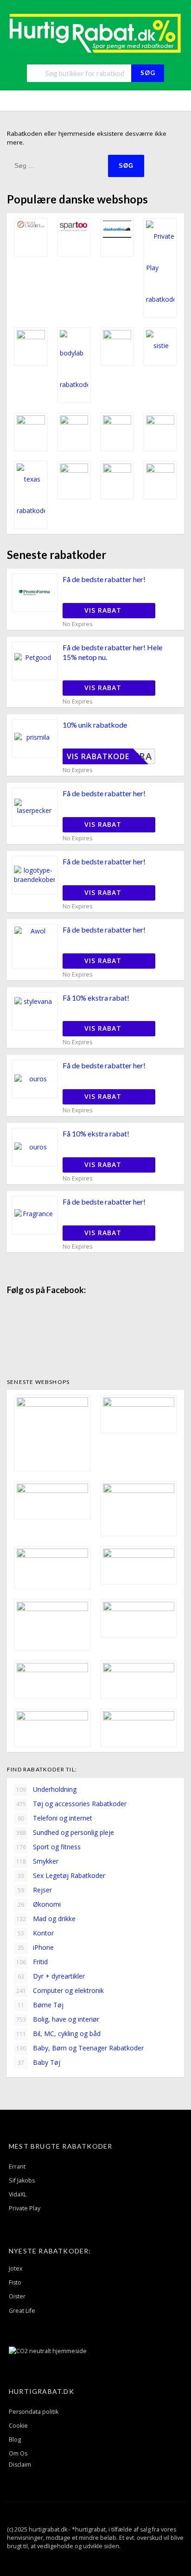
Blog (15, 2440)
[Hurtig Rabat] (95, 33)
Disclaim (20, 2465)
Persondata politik (34, 2412)
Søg (148, 73)
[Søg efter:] (57, 165)
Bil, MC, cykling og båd (59, 2034)
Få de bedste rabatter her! (104, 579)
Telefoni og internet (55, 1818)
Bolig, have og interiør (58, 2019)
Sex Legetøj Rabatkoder (61, 1875)
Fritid (32, 1962)
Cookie (18, 2426)
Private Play (25, 2208)
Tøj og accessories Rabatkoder (72, 1804)
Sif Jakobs (22, 2180)
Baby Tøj (39, 2062)
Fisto (15, 2282)
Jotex (16, 2268)
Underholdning (47, 1789)
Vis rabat (104, 610)
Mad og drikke (46, 1919)
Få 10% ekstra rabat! (96, 998)
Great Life (22, 2311)
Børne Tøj (41, 2005)
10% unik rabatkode (95, 725)
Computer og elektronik (60, 1990)
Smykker (38, 1861)
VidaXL (18, 2194)
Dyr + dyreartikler (51, 1976)
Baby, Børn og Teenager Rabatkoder (80, 2048)
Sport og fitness (49, 1847)
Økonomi (39, 1904)
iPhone (36, 1947)
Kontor (36, 1933)
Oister (17, 2296)
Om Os (18, 2453)
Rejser (35, 1890)
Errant (17, 2167)
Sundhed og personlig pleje (65, 1832)
